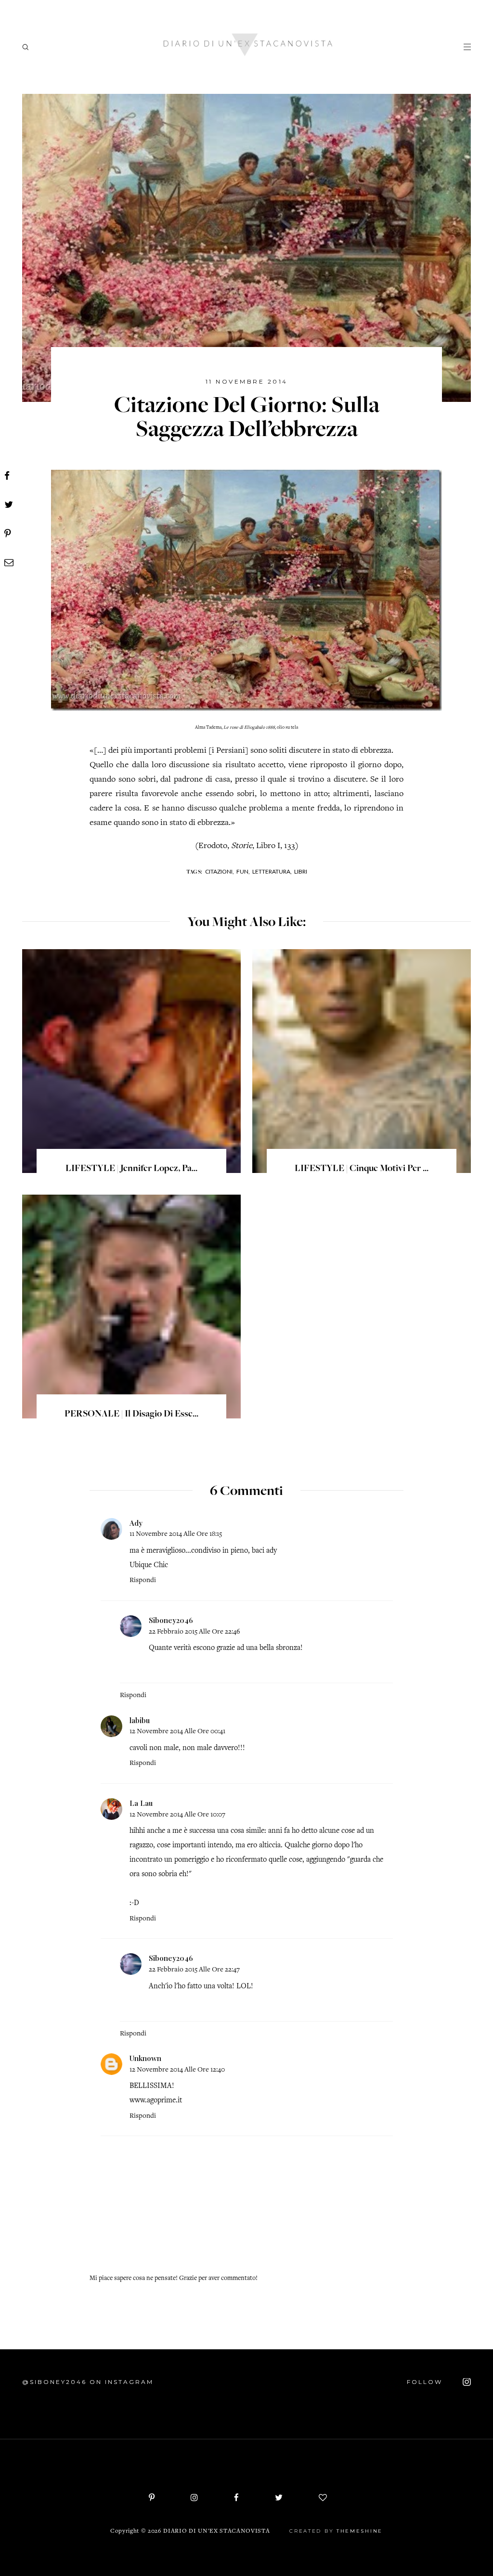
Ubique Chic (149, 1565)
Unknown (145, 2058)
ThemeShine (360, 2531)
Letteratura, (272, 871)
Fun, (243, 871)
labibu (140, 1720)
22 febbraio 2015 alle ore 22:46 (195, 1632)
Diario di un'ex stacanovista (216, 2531)
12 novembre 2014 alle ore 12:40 (177, 2070)
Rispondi (143, 1580)
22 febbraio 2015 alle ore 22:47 (194, 1970)
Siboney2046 (171, 1620)
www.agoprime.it (156, 2100)
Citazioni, (220, 871)
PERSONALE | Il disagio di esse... (131, 1415)
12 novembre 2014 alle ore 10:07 (177, 1815)
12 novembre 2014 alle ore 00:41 (177, 1732)
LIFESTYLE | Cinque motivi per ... (362, 1169)
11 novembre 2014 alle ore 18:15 (176, 1534)
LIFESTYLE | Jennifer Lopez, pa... (131, 1169)
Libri (301, 871)
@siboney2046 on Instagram (88, 2382)
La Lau (141, 1803)
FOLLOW (426, 2382)
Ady (136, 1523)
